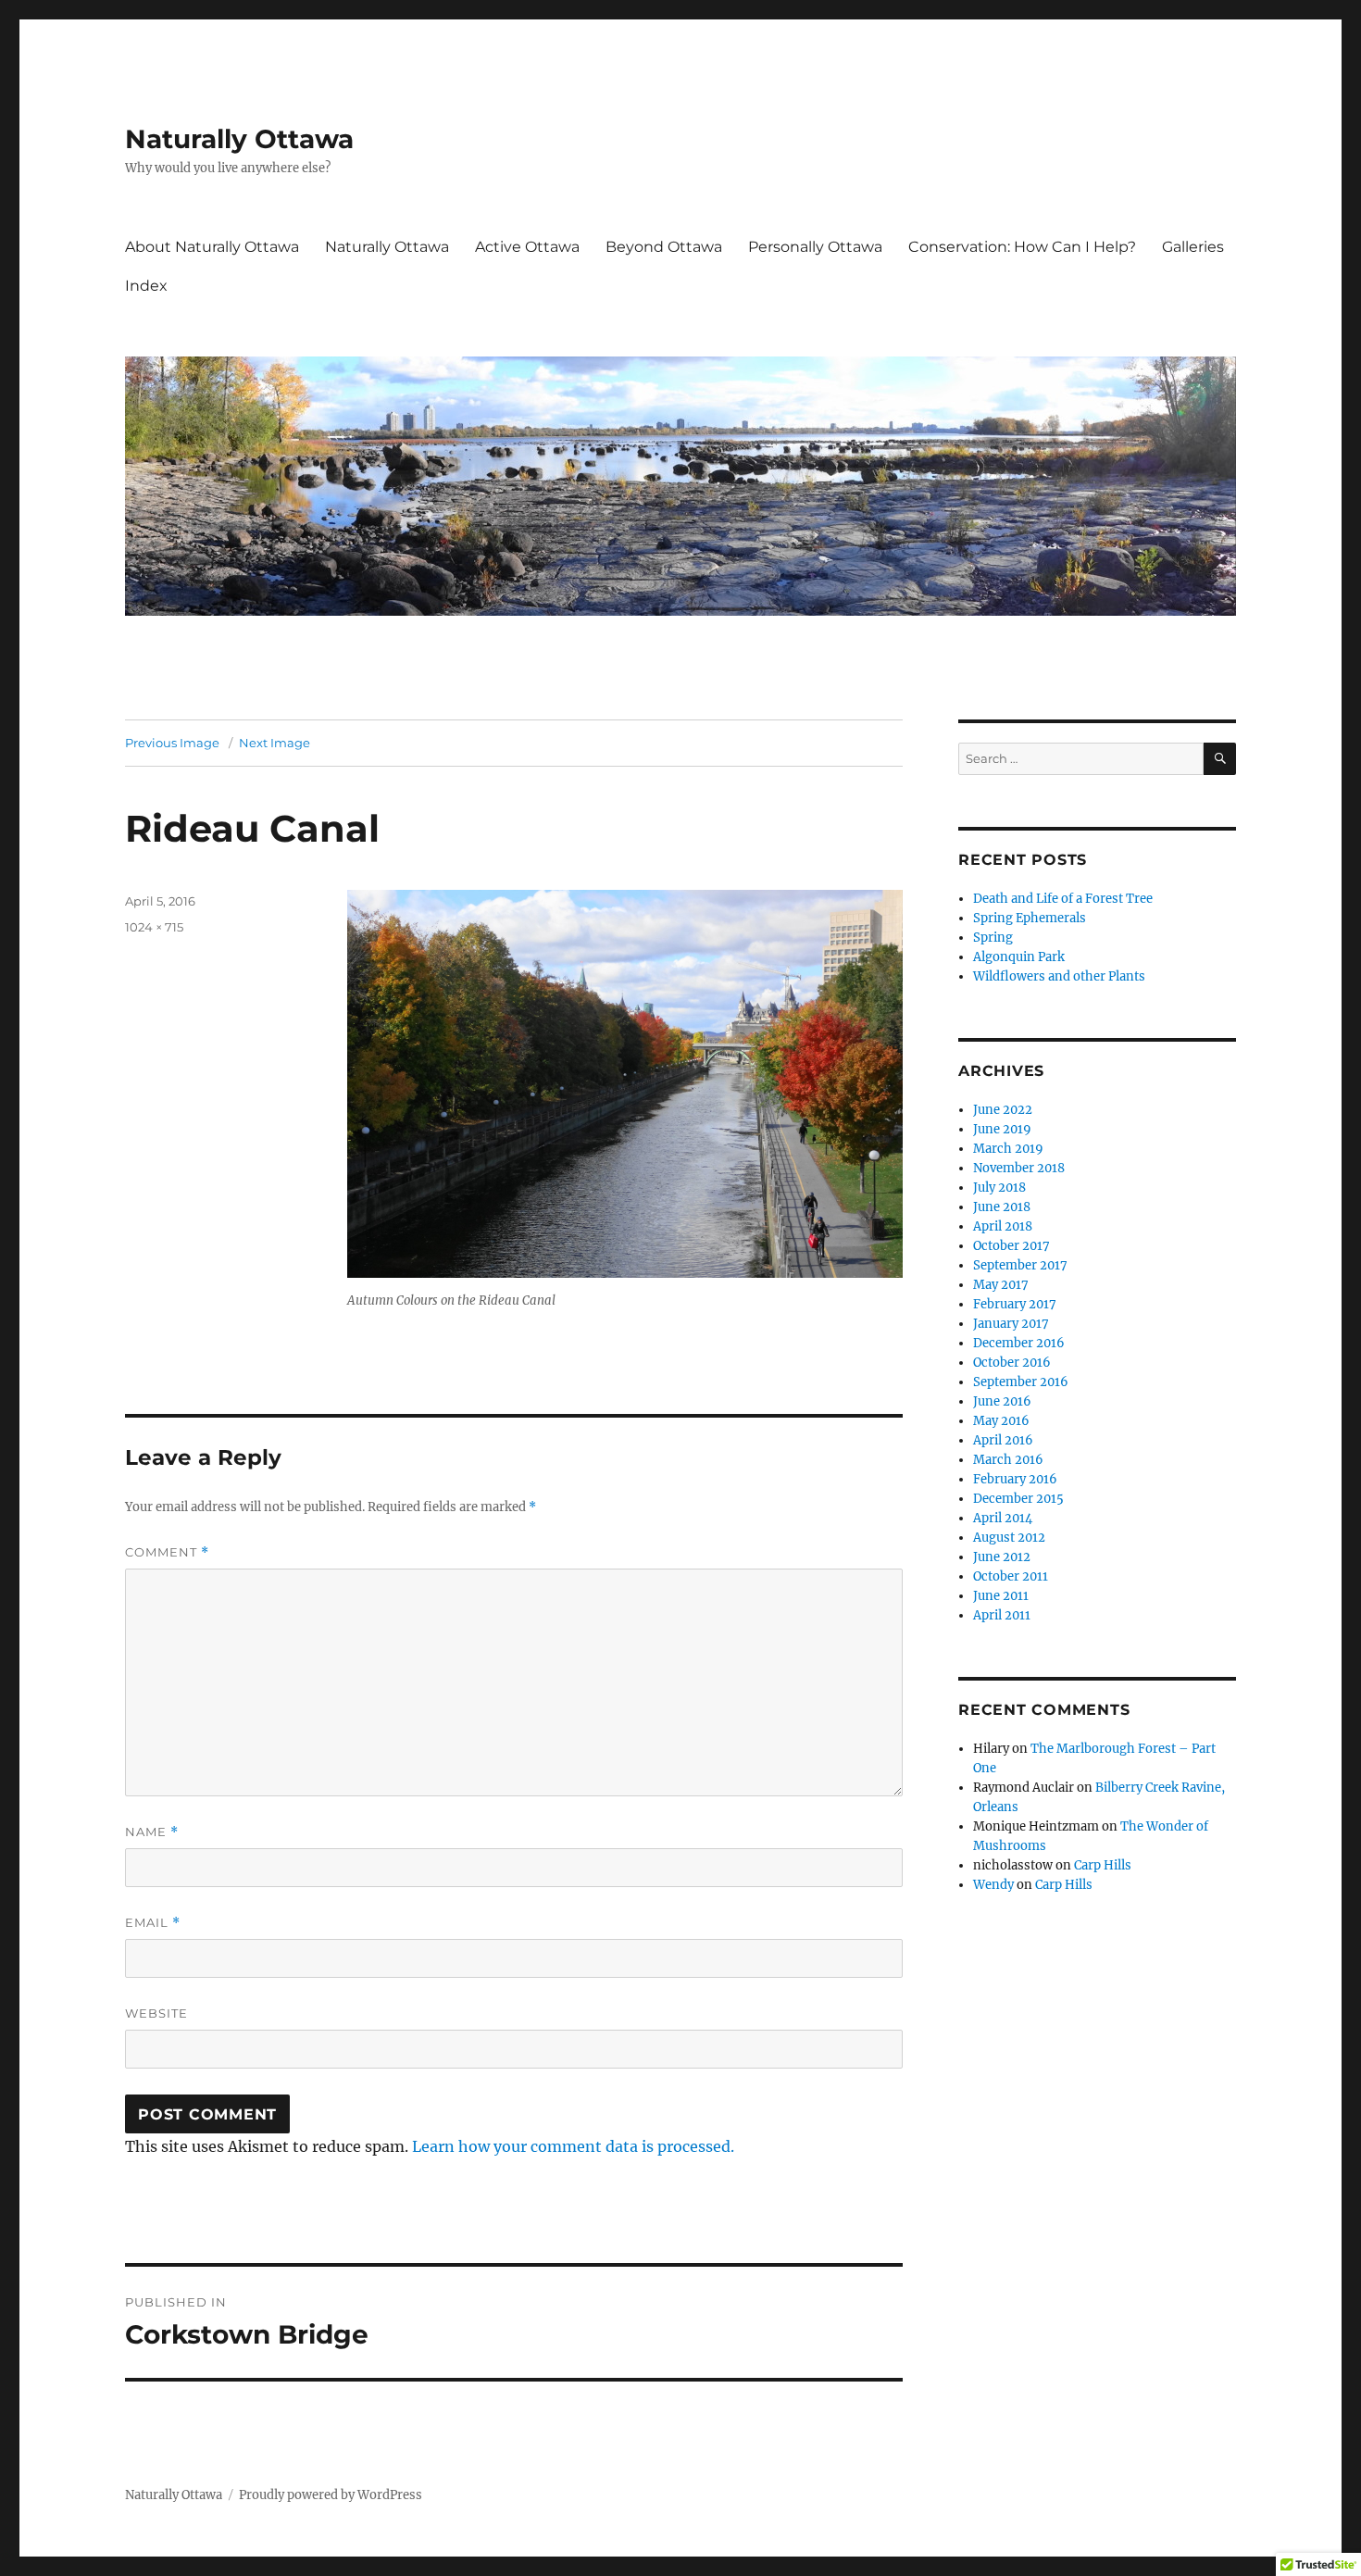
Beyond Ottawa (664, 247)
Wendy (993, 1885)
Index (146, 286)
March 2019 (1008, 1149)
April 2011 (1002, 1615)
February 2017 (1015, 1304)
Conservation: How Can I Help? (1022, 247)
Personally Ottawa (815, 247)
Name (152, 1832)
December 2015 (1018, 1499)
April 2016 (1003, 1440)
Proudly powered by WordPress (331, 2495)
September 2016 (1021, 1382)
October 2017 (1011, 1246)
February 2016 (1015, 1479)
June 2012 (1002, 1557)
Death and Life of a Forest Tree (1063, 899)
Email (153, 1923)
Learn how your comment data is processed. (573, 2146)
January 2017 (1011, 1324)
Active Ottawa (527, 247)
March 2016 (1008, 1460)
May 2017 (1001, 1285)
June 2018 (1002, 1207)
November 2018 (1019, 1168)
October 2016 (1012, 1363)
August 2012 (1009, 1538)
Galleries (1193, 247)
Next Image (275, 743)
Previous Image (172, 743)
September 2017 (1020, 1265)
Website (156, 2013)
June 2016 (1002, 1401)
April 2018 (1003, 1226)
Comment (167, 1552)
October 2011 (1011, 1576)
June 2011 (1001, 1596)
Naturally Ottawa (239, 139)
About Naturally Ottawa (212, 247)
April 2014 (1003, 1518)
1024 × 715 (154, 927)
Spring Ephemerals (1030, 918)
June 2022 (1003, 1110)
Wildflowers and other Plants (1059, 976)
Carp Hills (1103, 1865)
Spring (993, 938)
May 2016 (1001, 1421)
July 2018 (999, 1188)
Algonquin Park (1019, 957)
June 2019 (1002, 1129)
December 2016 (1019, 1343)
